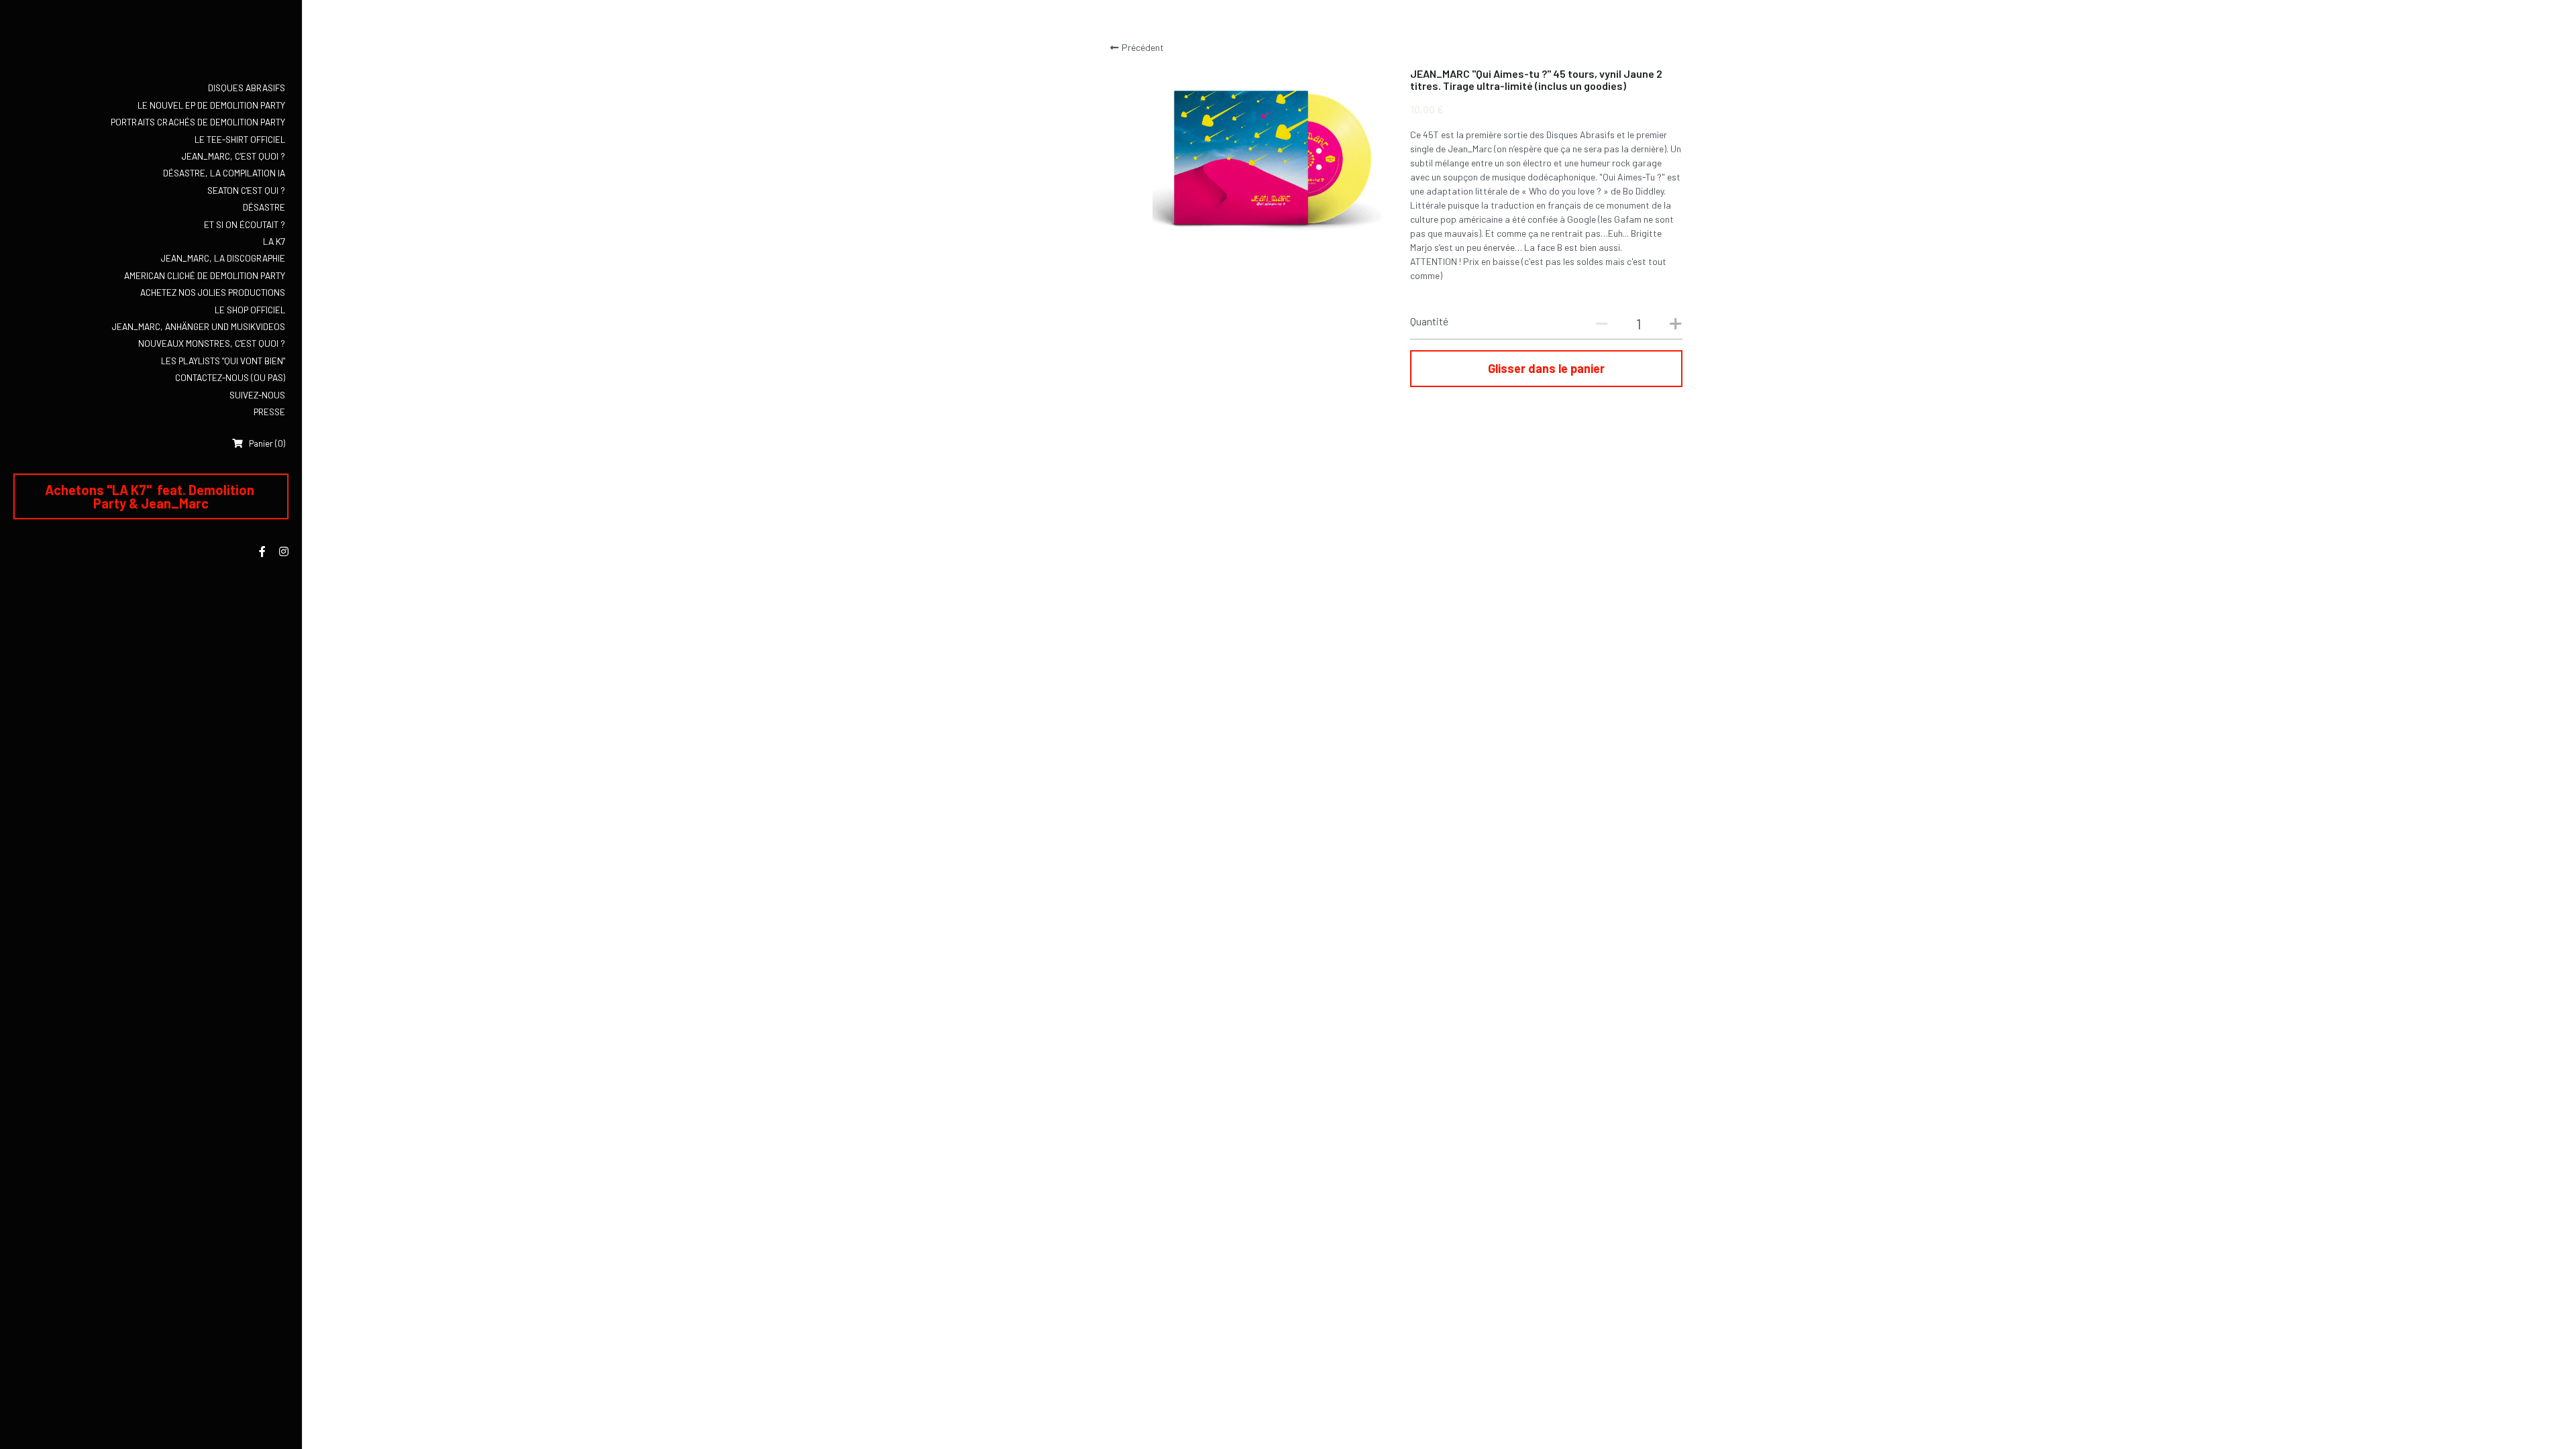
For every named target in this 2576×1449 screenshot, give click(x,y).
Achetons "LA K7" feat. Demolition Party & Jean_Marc (151, 496)
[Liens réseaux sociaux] (262, 551)
